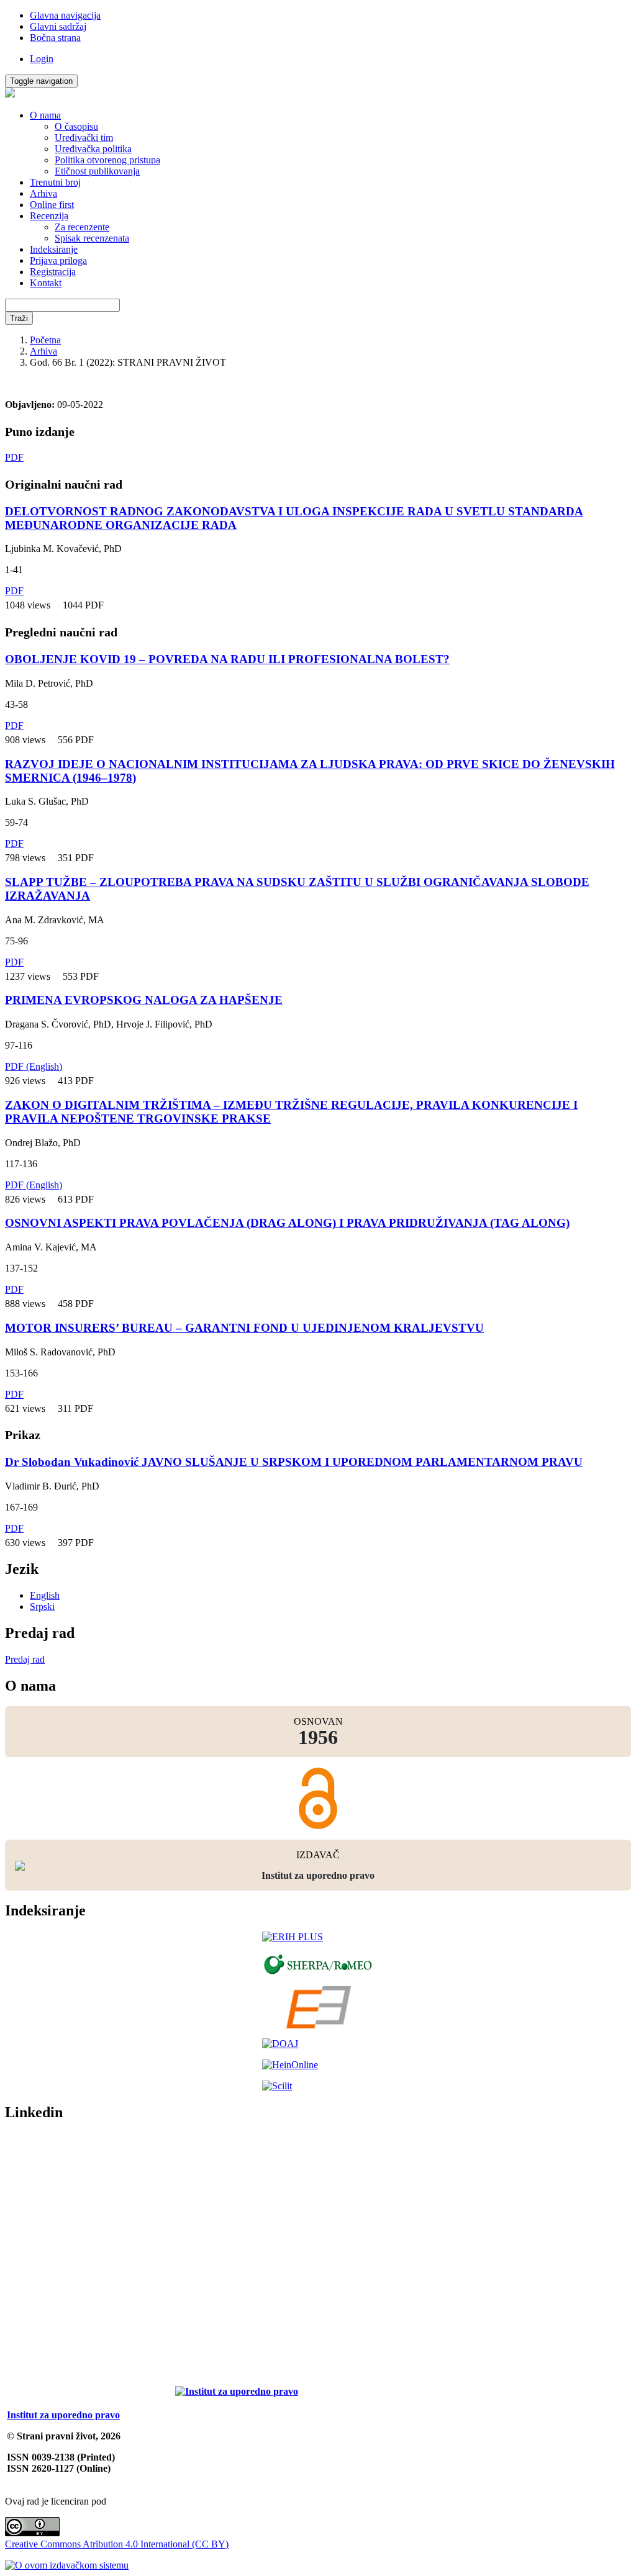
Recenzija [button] (49, 216)
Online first (52, 205)
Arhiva (43, 193)
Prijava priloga (58, 260)
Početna (45, 340)
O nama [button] (45, 115)
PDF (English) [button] (34, 1066)
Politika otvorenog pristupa (107, 160)
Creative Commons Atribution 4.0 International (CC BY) (117, 2544)
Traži (19, 318)
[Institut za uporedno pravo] (237, 2391)
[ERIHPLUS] (318, 1937)
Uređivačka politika (93, 149)
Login (42, 59)
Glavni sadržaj (58, 26)
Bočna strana (55, 38)
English (45, 1595)
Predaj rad (25, 1659)
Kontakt (46, 283)
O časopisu (76, 126)
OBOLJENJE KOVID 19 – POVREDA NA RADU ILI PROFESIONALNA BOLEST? (227, 659)
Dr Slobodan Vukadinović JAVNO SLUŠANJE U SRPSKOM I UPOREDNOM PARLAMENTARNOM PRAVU (294, 1462)
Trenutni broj (55, 182)
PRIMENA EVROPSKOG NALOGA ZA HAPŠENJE (144, 1000)
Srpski (42, 1607)
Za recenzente (82, 227)
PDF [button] (14, 457)
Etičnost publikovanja (97, 171)
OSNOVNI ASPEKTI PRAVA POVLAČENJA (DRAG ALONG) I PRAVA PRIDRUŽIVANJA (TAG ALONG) (287, 1223)
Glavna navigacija (65, 15)
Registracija (53, 272)
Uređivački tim (84, 138)
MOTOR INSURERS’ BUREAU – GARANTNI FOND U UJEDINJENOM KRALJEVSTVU (244, 1328)
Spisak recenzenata (92, 238)
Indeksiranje (54, 249)
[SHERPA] (318, 1964)
